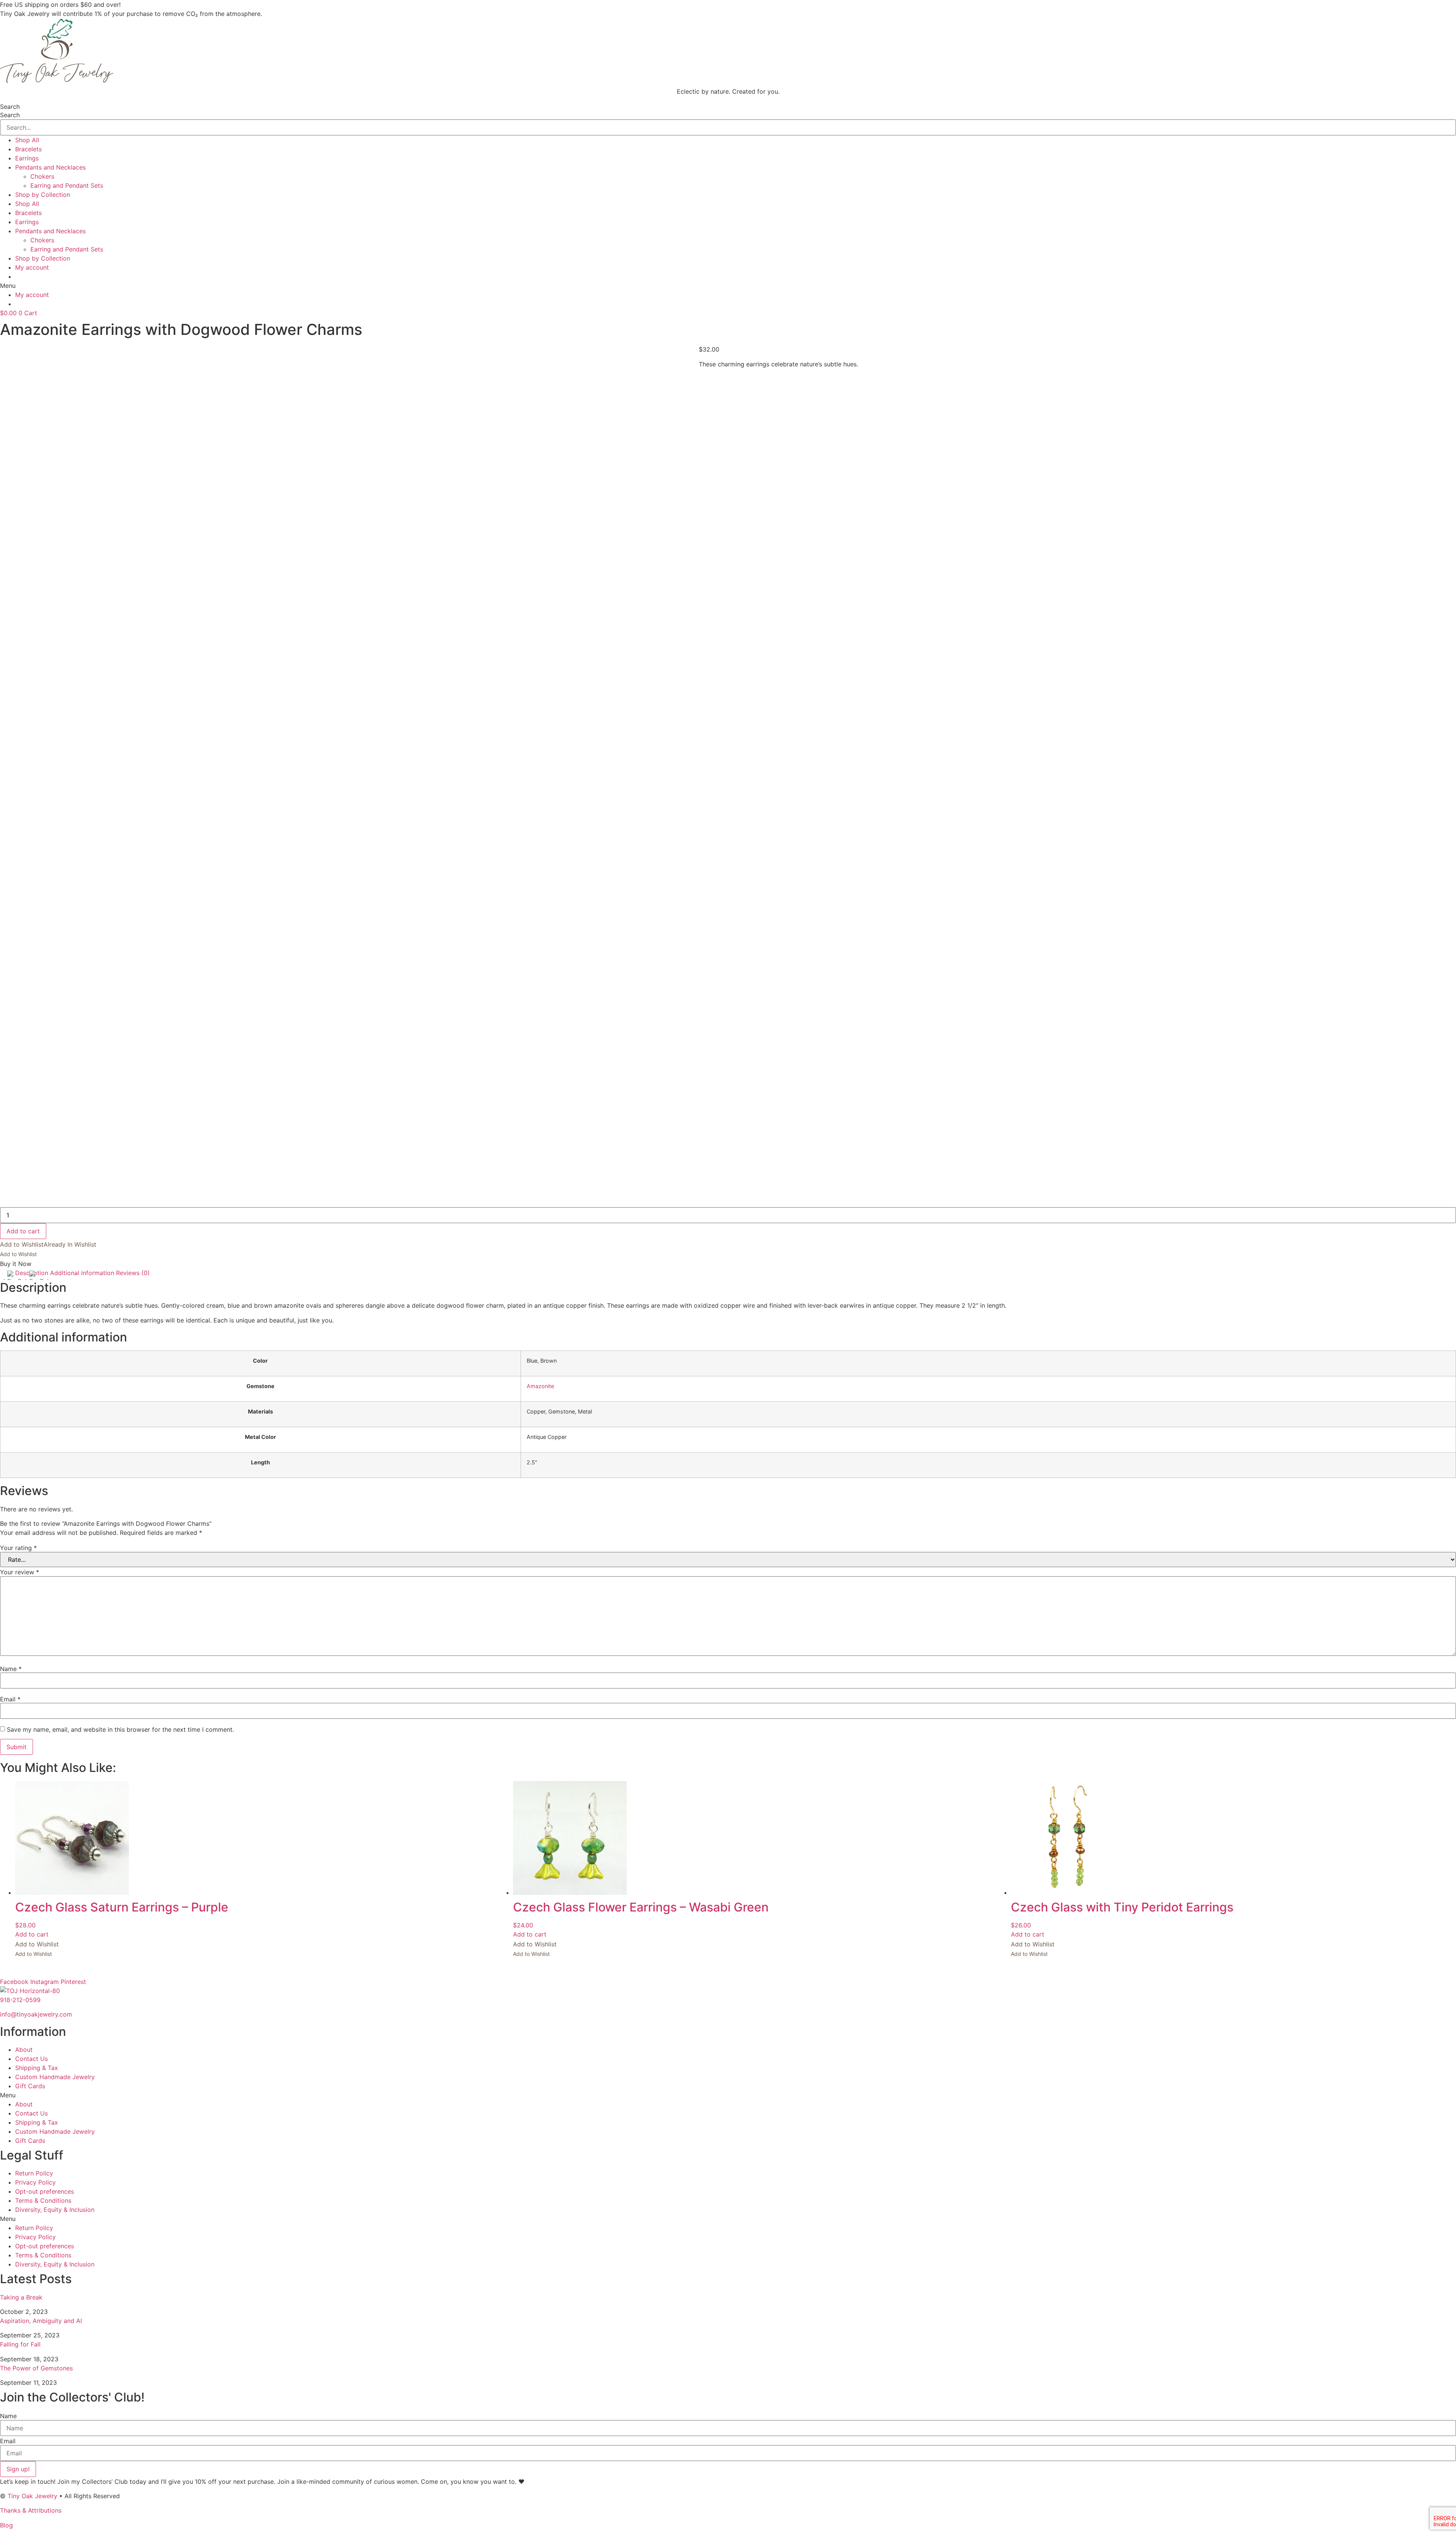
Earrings (27, 158)
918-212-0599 (20, 2000)
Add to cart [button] (32, 1934)
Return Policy (34, 2173)
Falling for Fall (20, 2344)
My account (32, 267)
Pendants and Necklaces (50, 167)
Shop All (27, 140)
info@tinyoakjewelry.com (36, 2014)
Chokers (42, 176)
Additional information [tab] (82, 1273)
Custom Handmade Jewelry (55, 2077)
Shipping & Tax (37, 2068)
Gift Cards (30, 2086)
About (24, 2050)
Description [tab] (32, 1273)
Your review (20, 1572)
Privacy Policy (35, 2182)
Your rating (18, 1548)
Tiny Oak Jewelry (32, 2496)
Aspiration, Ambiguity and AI (41, 2321)
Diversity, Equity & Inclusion (55, 2210)
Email (10, 1699)
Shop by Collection (43, 195)
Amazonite (540, 1386)
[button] (728, 286)
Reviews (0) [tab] (133, 1273)
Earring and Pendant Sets (67, 185)
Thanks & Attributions (31, 2510)
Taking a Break (21, 2297)
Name (11, 1669)
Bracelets (28, 149)
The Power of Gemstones (36, 2368)
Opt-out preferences (45, 2191)
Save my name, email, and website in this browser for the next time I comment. (120, 1729)
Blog (6, 2525)
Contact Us (31, 2059)
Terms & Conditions (43, 2200)
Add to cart (23, 1231)
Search (10, 107)
